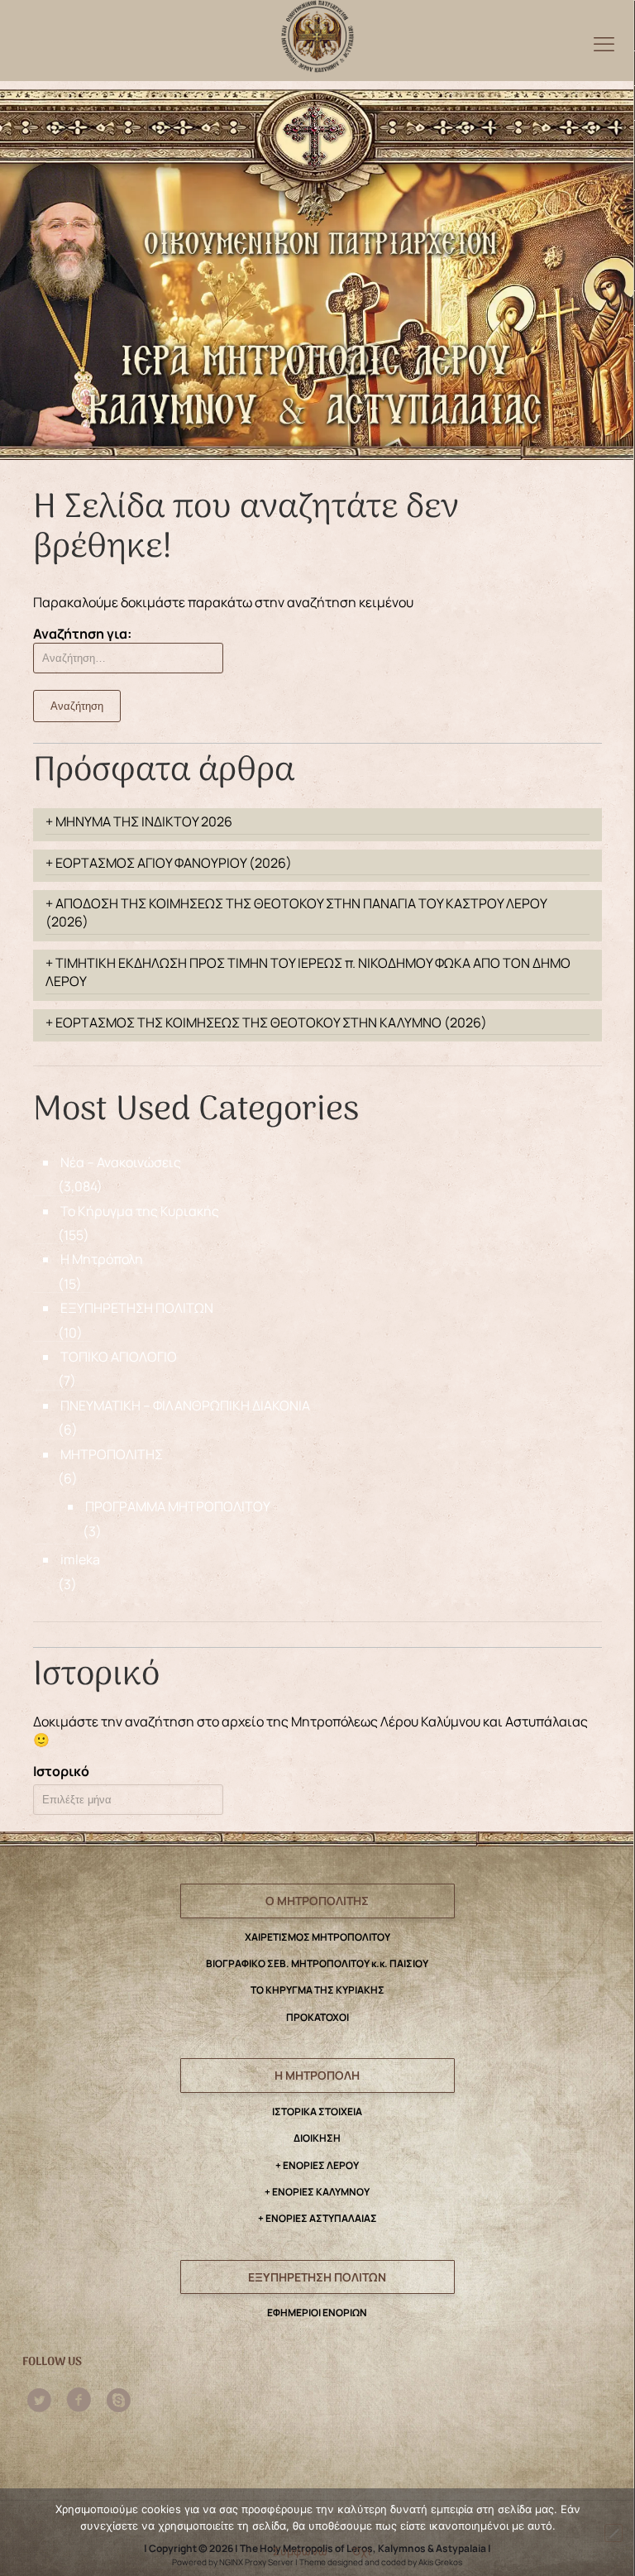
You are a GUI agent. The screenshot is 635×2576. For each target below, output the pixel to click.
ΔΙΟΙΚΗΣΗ (317, 2138)
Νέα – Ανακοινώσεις (121, 1162)
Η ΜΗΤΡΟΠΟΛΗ (317, 2075)
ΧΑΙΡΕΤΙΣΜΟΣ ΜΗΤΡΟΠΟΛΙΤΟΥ (317, 1937)
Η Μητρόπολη (102, 1259)
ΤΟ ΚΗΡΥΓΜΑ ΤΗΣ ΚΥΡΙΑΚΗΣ (317, 1990)
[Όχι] (614, 2533)
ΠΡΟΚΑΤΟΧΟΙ (317, 2017)
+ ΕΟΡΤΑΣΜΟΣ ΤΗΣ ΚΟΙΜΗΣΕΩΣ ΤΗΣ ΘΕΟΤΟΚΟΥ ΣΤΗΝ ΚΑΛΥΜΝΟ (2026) (266, 1022)
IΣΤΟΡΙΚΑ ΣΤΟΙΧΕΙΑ (317, 2112)
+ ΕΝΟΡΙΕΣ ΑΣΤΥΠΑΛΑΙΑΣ (317, 2218)
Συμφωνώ (300, 2551)
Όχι (361, 2551)
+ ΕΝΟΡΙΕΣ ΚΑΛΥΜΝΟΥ (317, 2192)
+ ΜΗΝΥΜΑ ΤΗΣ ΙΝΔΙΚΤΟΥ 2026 (139, 821)
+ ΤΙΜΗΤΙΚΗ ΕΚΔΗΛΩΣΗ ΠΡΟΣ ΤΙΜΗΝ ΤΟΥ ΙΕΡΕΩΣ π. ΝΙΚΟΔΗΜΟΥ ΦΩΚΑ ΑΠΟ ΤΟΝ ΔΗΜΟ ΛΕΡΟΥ (308, 972)
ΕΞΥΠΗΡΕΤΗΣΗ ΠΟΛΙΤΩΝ (137, 1308)
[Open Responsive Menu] (604, 43)
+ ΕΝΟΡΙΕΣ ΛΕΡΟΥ (317, 2165)
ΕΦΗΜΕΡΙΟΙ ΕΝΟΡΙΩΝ (317, 2313)
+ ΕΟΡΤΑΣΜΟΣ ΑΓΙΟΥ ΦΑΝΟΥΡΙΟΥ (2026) (169, 863)
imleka (80, 1559)
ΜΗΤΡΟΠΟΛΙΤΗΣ (112, 1454)
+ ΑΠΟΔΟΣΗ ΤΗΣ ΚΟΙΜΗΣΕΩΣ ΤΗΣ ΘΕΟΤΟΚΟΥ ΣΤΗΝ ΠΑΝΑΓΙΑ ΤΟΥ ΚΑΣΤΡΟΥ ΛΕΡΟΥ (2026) (296, 912)
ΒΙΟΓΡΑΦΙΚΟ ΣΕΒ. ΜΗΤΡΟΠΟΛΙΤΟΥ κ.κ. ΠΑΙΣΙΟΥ (317, 1963)
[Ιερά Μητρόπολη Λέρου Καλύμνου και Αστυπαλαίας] (317, 32)
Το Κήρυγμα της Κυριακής (140, 1211)
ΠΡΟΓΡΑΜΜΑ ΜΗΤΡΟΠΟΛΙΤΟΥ (178, 1506)
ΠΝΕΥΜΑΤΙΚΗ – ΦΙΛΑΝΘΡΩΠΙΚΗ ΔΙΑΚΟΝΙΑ (185, 1405)
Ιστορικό (61, 1771)
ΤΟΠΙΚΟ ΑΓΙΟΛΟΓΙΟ (119, 1357)
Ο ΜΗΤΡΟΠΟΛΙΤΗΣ (317, 1901)
